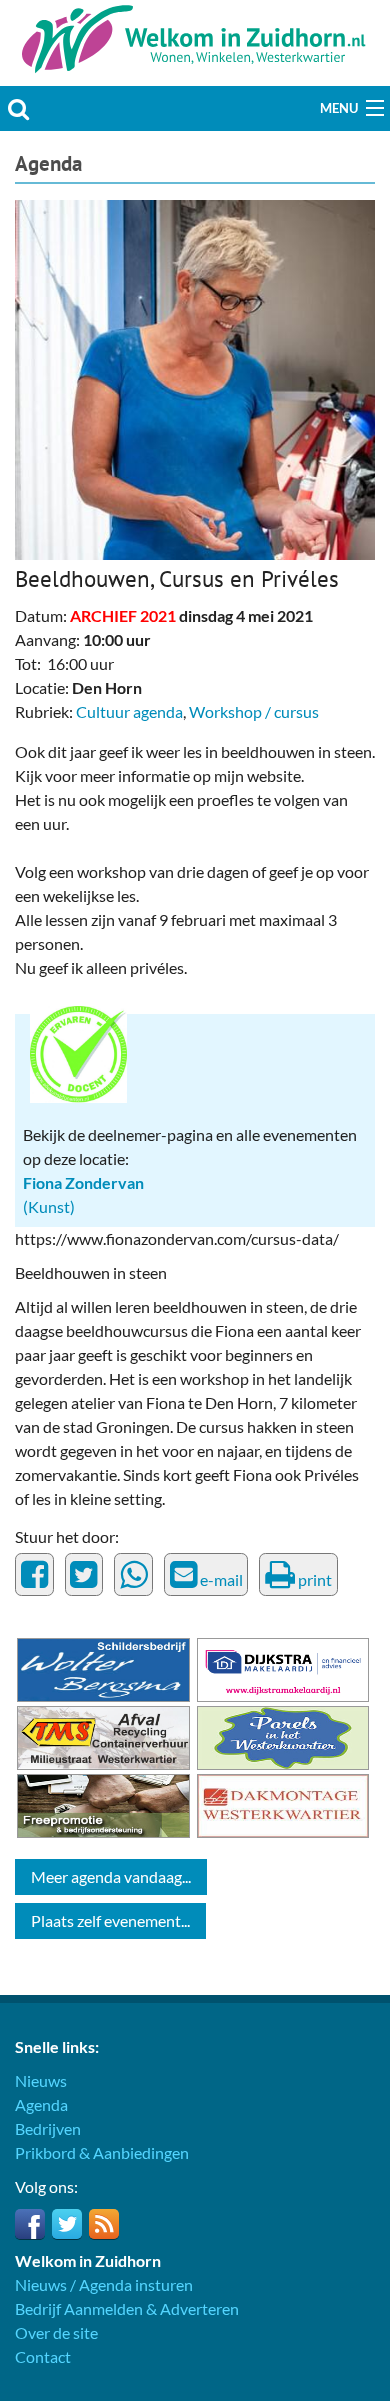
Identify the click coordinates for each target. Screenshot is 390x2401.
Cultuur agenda (129, 711)
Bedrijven (48, 2128)
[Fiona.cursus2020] (195, 377)
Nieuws (41, 2080)
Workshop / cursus (254, 711)
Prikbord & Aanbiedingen (102, 2152)
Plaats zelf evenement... (110, 1920)
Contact (43, 2356)
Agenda (48, 163)
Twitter (67, 2224)
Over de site (56, 2332)
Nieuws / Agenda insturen (104, 2284)
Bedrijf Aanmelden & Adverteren (127, 2308)
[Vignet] (78, 1051)
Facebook (30, 2224)
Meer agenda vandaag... (111, 1876)
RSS (104, 2224)
